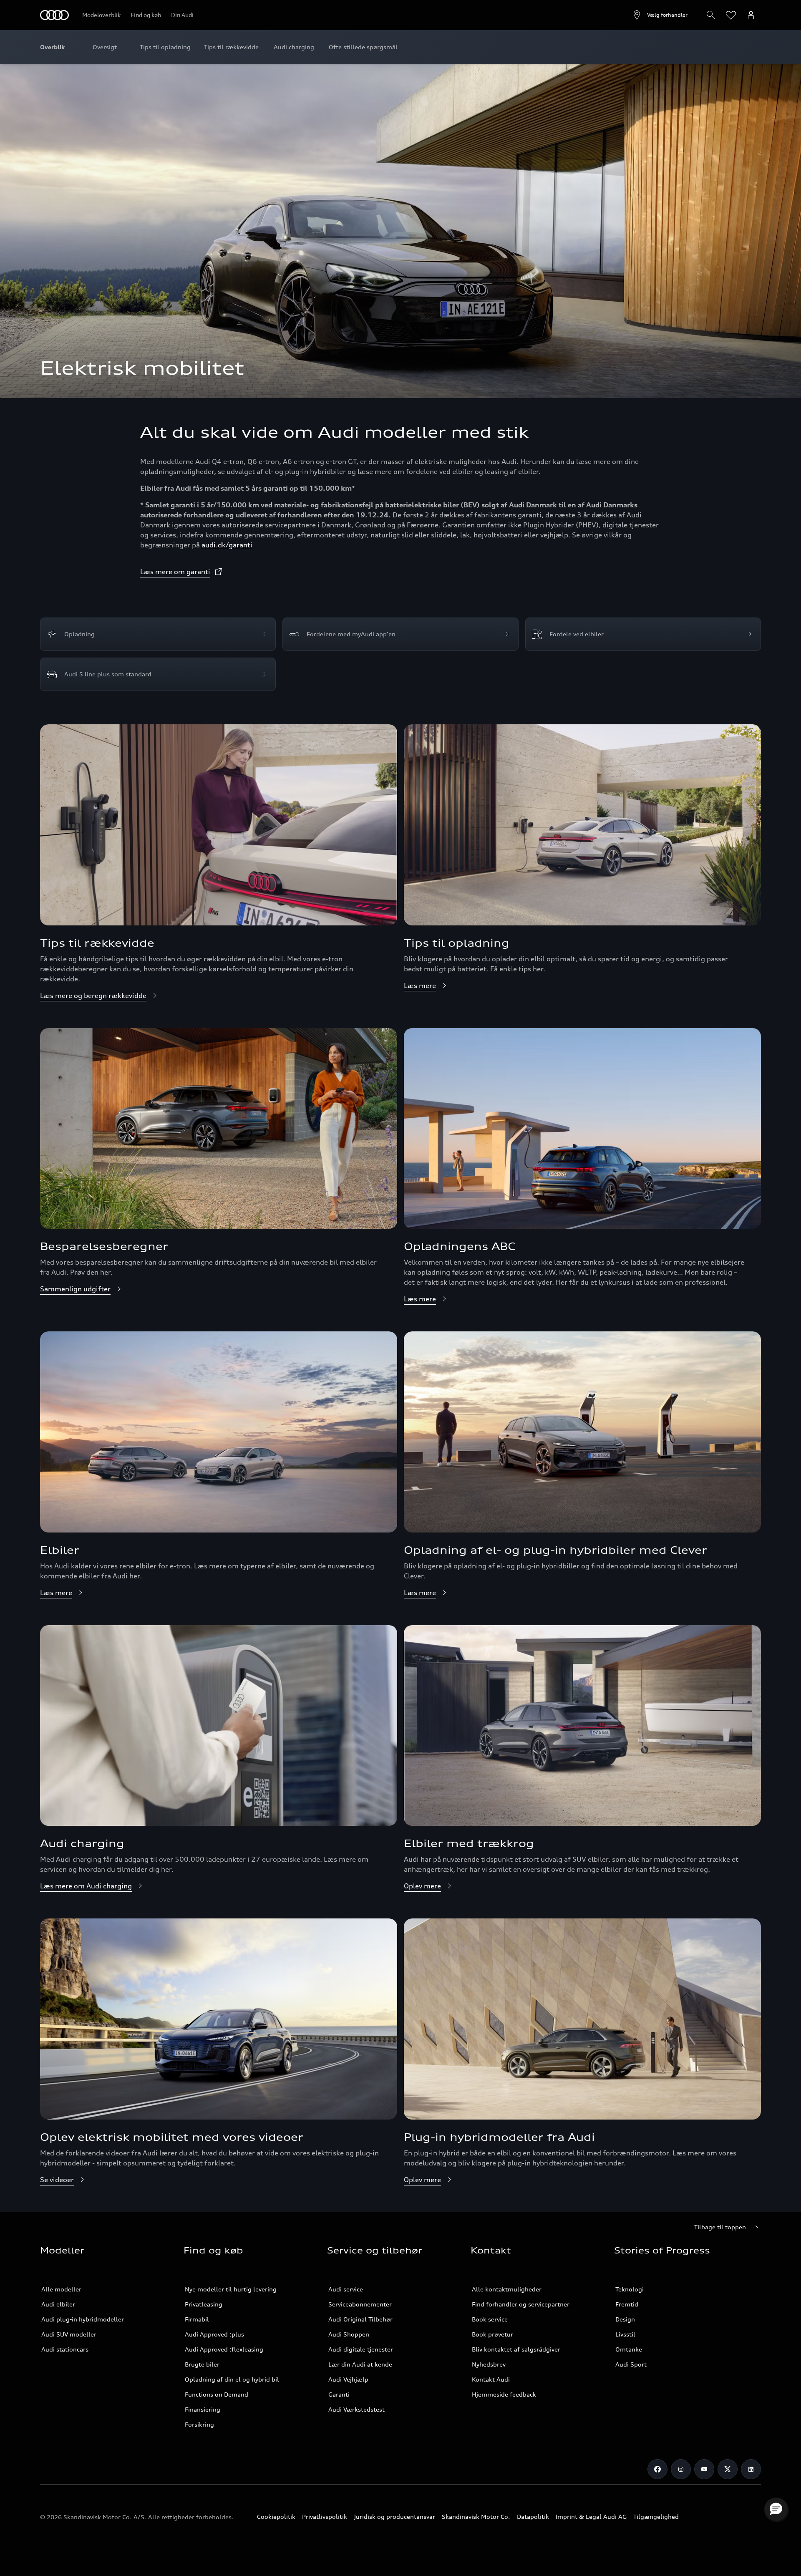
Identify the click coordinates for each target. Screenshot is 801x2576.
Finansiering (203, 2409)
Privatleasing (204, 2304)
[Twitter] (728, 2469)
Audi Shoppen (349, 2334)
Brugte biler (202, 2364)
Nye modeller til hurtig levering (231, 2289)
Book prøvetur (492, 2334)
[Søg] (711, 15)
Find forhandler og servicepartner (521, 2304)
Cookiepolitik (276, 2517)
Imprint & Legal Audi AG (591, 2517)
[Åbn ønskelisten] (731, 15)
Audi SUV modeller (69, 2334)
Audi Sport (631, 2364)
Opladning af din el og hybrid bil (232, 2379)
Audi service (346, 2289)
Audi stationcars (65, 2349)
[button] (776, 2509)
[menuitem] (105, 47)
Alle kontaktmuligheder (507, 2289)
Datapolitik (533, 2517)
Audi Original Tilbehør (360, 2319)
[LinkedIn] (751, 2469)
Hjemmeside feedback (504, 2394)
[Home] (54, 15)
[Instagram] (681, 2469)
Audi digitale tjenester (361, 2349)
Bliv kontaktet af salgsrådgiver (516, 2349)
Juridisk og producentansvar (394, 2517)
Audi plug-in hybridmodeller (83, 2319)
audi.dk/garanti (227, 545)
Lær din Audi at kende (360, 2364)
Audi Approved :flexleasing (224, 2349)
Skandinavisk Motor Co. (476, 2517)
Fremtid (627, 2304)
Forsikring (199, 2424)
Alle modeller (61, 2289)
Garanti (339, 2394)
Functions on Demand (217, 2394)
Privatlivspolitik (325, 2517)
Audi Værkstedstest (356, 2409)
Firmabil (197, 2319)
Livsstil (625, 2334)
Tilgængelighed (656, 2517)
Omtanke (629, 2349)
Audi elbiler (58, 2304)
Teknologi (630, 2289)
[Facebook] (657, 2469)
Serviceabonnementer (360, 2304)
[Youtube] (704, 2469)
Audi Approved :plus (214, 2334)
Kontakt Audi (491, 2379)
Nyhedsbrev (489, 2364)
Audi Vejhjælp (348, 2379)
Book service (490, 2319)
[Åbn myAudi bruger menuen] (751, 15)
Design (625, 2319)
